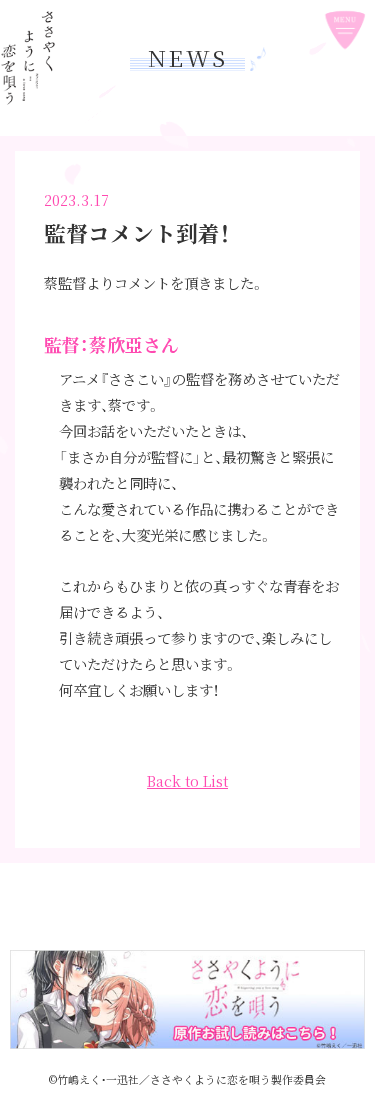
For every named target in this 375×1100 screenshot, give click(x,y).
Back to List (187, 780)
